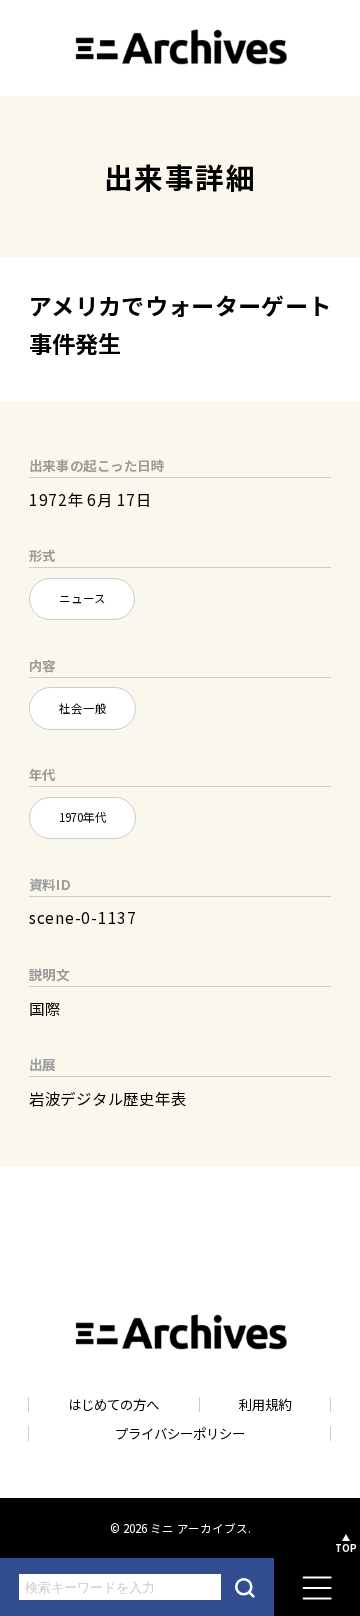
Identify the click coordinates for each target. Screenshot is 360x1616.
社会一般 (83, 708)
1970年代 (83, 817)
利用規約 (265, 1404)
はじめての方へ (113, 1404)
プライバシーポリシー (180, 1433)
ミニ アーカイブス (199, 1528)
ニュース (82, 598)
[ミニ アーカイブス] (180, 26)
